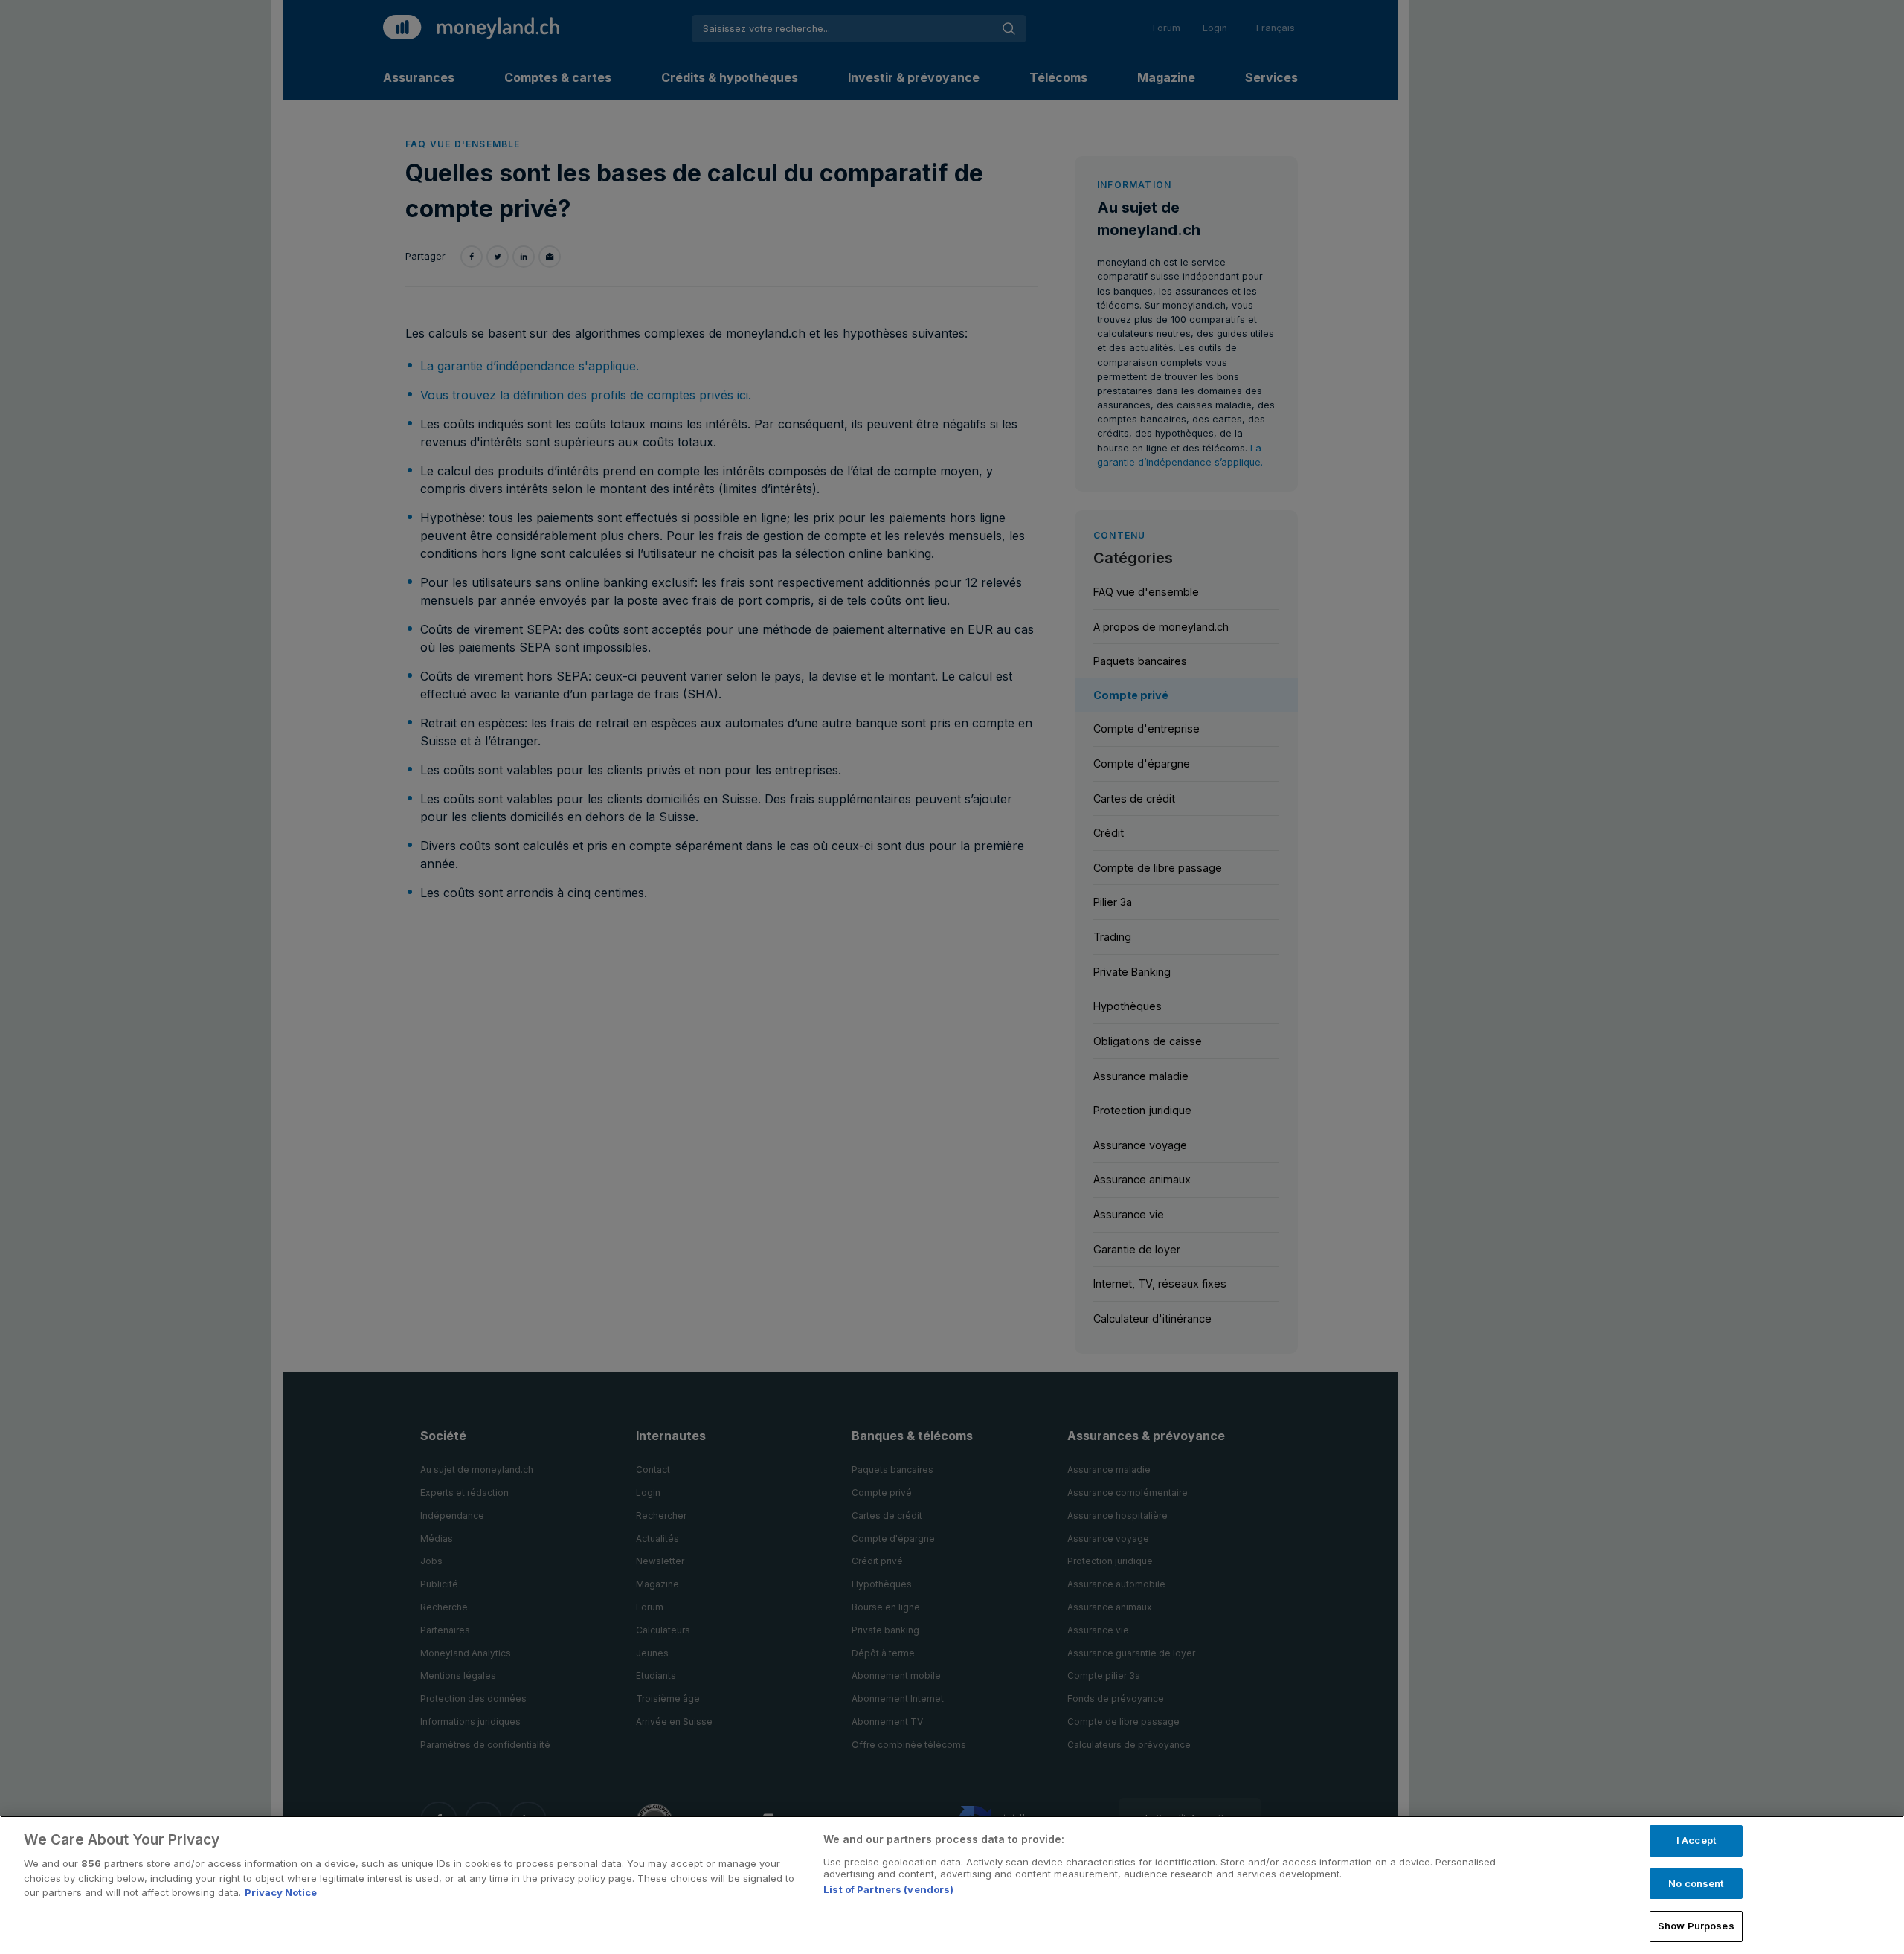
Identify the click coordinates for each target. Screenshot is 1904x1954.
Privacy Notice (281, 1892)
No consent (1696, 1883)
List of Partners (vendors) (888, 1889)
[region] (952, 1885)
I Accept (1696, 1840)
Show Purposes (1696, 1926)
